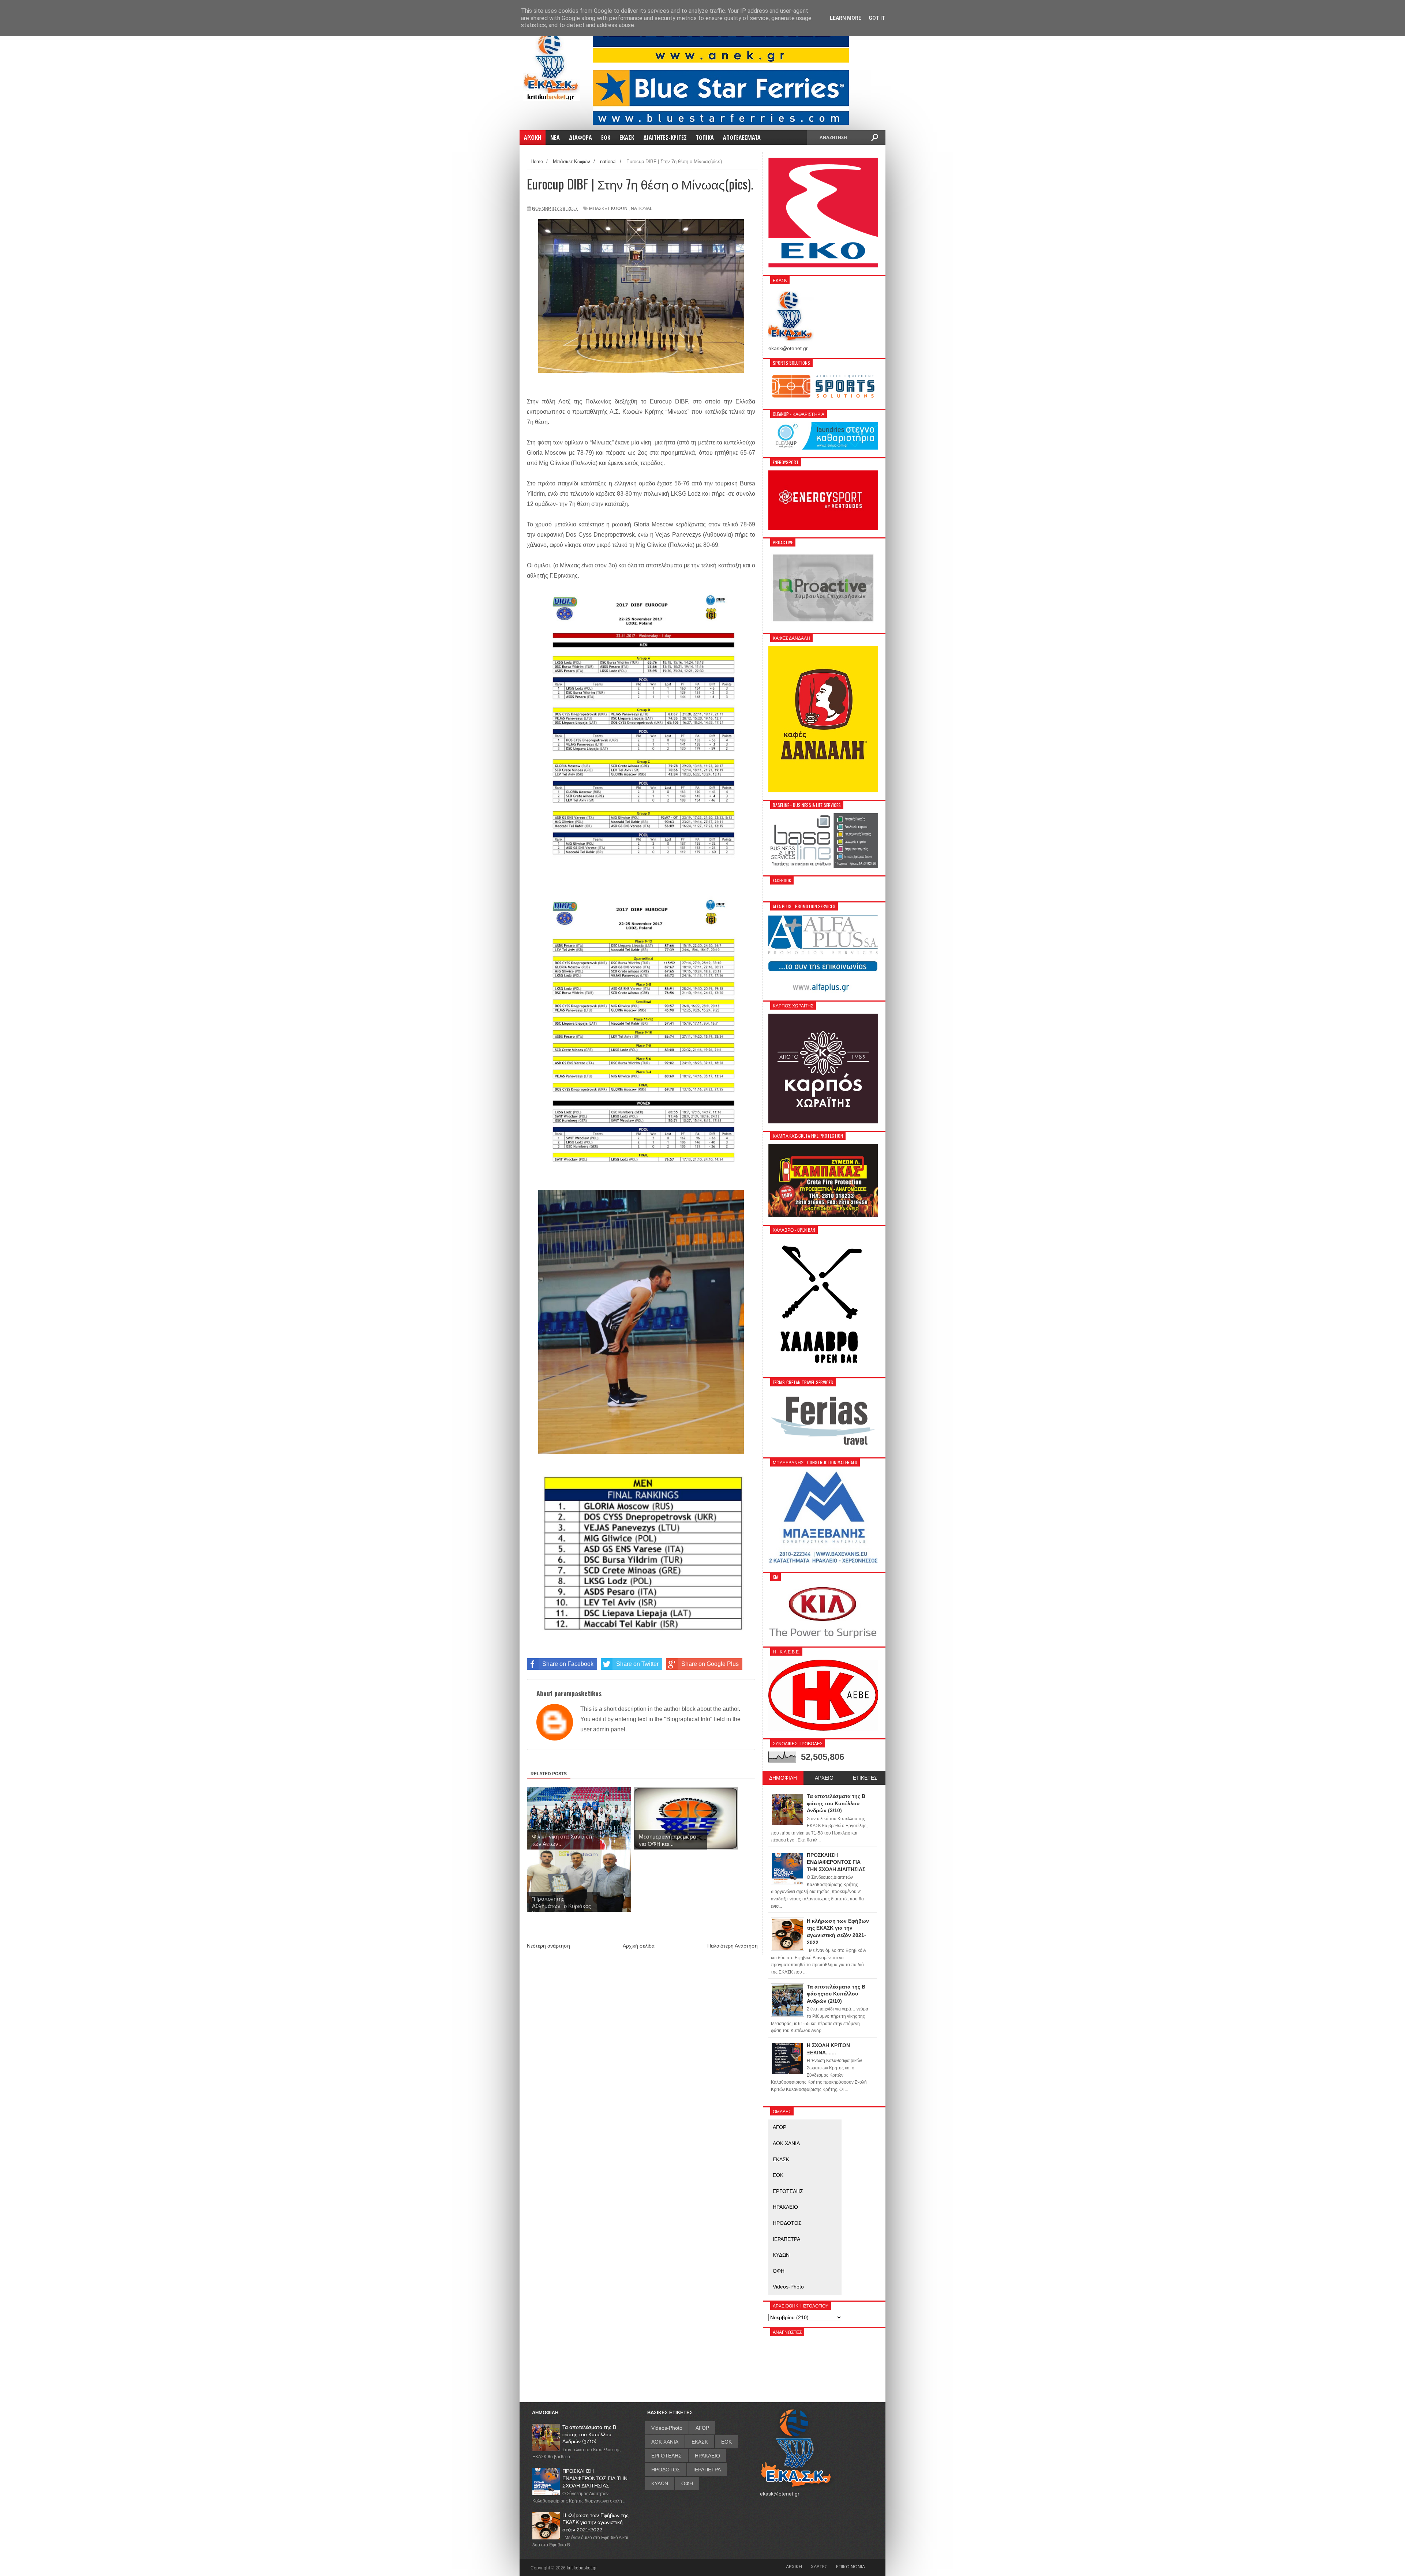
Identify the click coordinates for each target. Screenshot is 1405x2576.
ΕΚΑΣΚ (781, 2159)
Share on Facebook (568, 1664)
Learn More (846, 18)
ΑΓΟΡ (780, 2127)
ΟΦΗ (779, 2271)
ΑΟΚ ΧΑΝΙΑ (786, 2143)
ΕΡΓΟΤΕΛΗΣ (788, 2191)
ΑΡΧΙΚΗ (794, 2566)
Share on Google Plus (710, 1664)
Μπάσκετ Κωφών (608, 209)
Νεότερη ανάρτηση (548, 1946)
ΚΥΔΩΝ (781, 2255)
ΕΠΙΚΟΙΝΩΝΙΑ (851, 2566)
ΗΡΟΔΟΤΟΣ (787, 2223)
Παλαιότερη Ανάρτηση (733, 1946)
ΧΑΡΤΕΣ (819, 2566)
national (642, 209)
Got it (877, 18)
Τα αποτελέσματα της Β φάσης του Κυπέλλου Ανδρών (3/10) (589, 2434)
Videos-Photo (788, 2287)
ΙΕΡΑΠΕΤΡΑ (786, 2239)
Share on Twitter (637, 1664)
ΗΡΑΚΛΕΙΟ (785, 2207)
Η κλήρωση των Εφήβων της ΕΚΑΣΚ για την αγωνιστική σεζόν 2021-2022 (595, 2522)
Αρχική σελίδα (639, 1946)
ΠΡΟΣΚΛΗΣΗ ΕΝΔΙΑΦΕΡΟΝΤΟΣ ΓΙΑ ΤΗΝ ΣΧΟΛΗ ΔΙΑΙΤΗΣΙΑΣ (595, 2478)
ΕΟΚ (778, 2175)
